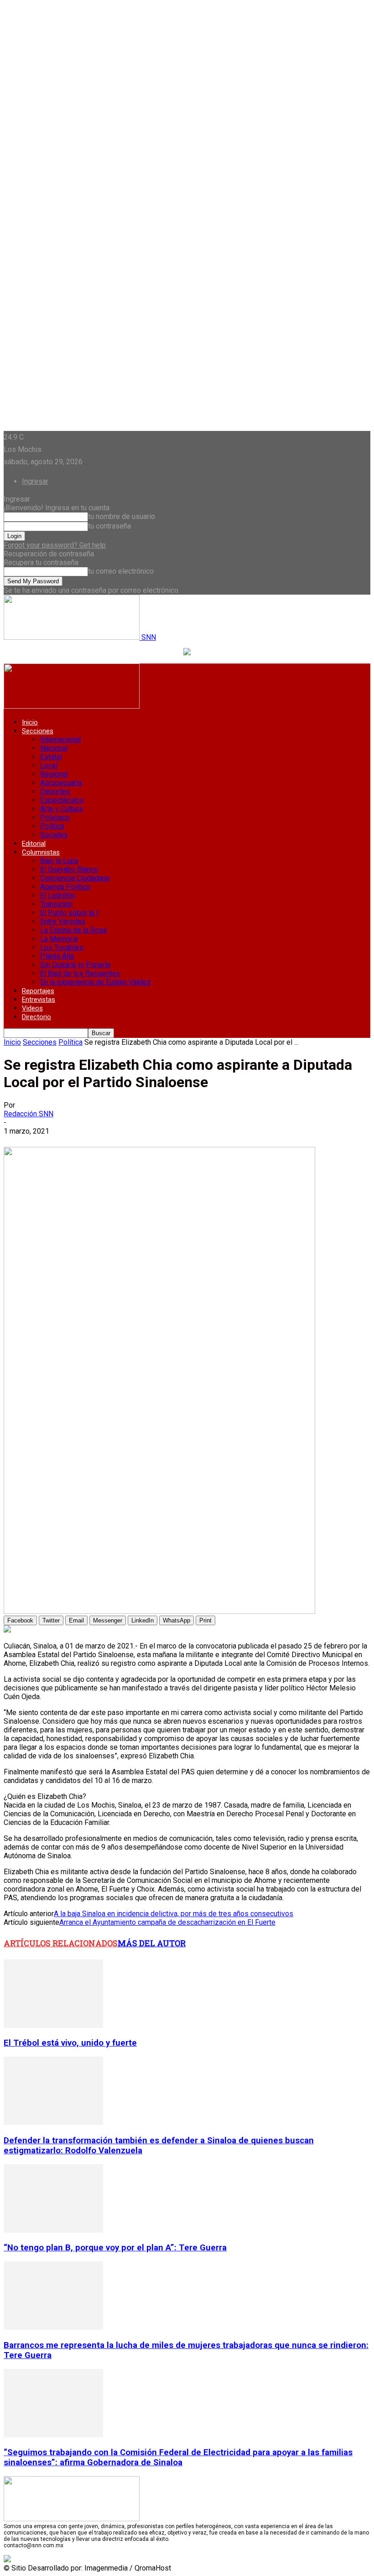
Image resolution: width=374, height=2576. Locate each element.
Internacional (60, 739)
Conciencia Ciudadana (75, 878)
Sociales (54, 835)
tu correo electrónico (121, 571)
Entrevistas (39, 1000)
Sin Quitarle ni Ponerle (75, 965)
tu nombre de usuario (122, 516)
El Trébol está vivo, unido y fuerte (70, 2043)
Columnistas (41, 852)
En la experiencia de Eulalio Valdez (96, 982)
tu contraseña (109, 526)
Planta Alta (57, 956)
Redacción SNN (29, 1114)
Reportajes (38, 991)
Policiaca (55, 817)
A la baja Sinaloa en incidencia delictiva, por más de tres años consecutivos (174, 1914)
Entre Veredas (63, 921)
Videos (32, 1008)
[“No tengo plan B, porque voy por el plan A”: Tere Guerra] (53, 2230)
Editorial (34, 844)
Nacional (54, 748)
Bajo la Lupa (59, 861)
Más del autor (152, 1943)
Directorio (36, 1017)
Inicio (30, 722)
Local (49, 765)
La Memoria (59, 939)
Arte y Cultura (61, 809)
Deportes (55, 791)
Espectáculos (62, 800)
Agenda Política (65, 887)
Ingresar (35, 481)
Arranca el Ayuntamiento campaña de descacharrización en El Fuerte (167, 1922)
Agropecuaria (61, 783)
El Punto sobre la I (69, 913)
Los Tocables (62, 947)
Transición (56, 904)
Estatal (51, 757)
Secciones (38, 731)
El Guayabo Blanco (69, 869)
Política (52, 826)
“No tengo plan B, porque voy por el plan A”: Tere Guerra (115, 2248)
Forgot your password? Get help (55, 545)
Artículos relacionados (61, 1943)
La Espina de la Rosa (73, 930)
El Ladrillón (58, 895)
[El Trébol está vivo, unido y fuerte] (53, 2025)
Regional (54, 774)
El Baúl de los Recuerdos (80, 973)
